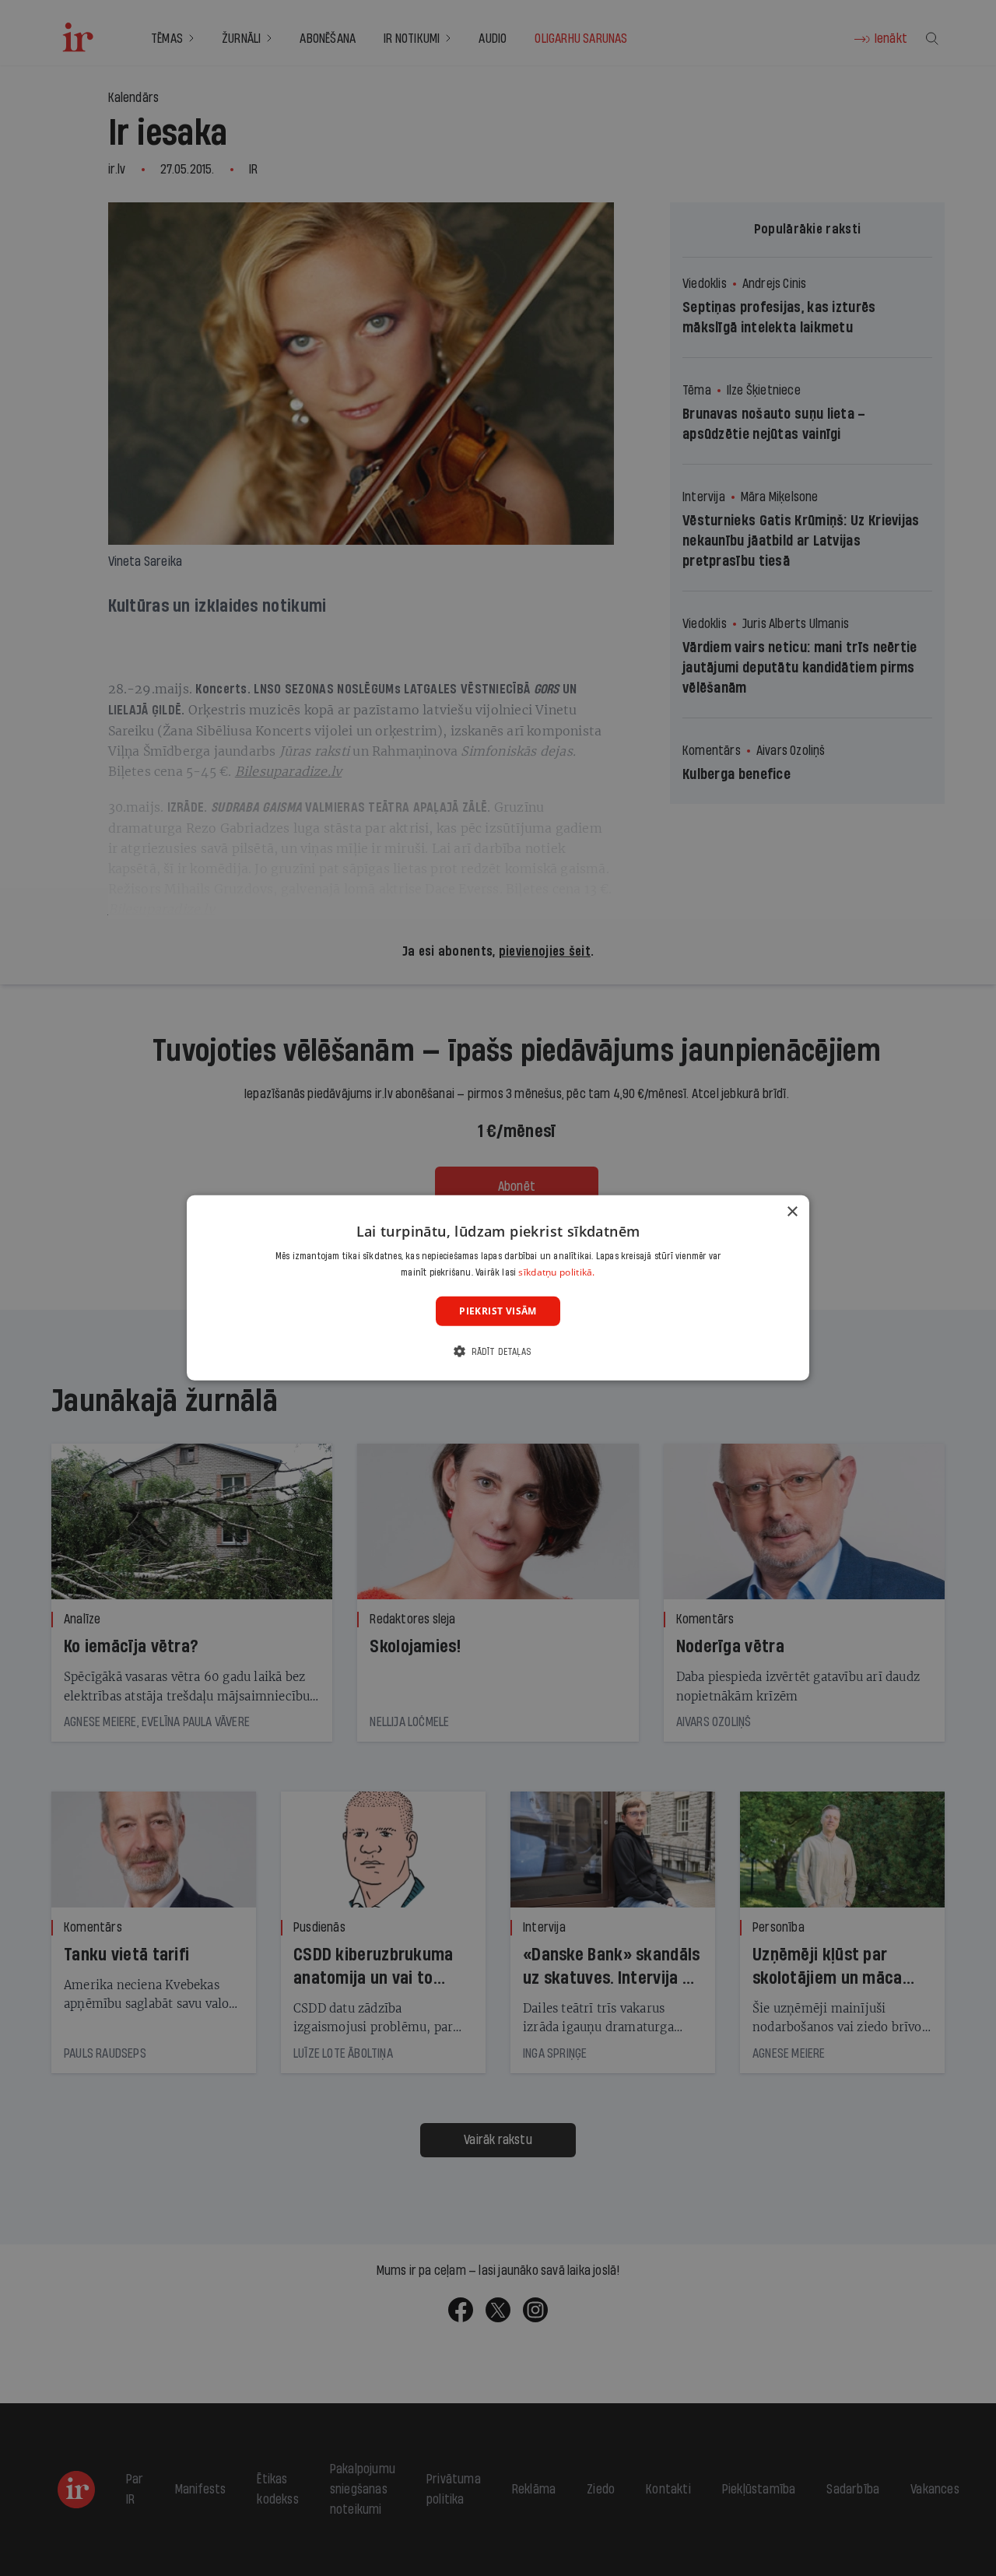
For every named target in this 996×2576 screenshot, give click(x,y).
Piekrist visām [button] (498, 1311)
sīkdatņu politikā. (556, 1272)
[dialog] (498, 1288)
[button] (498, 1351)
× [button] (792, 1212)
